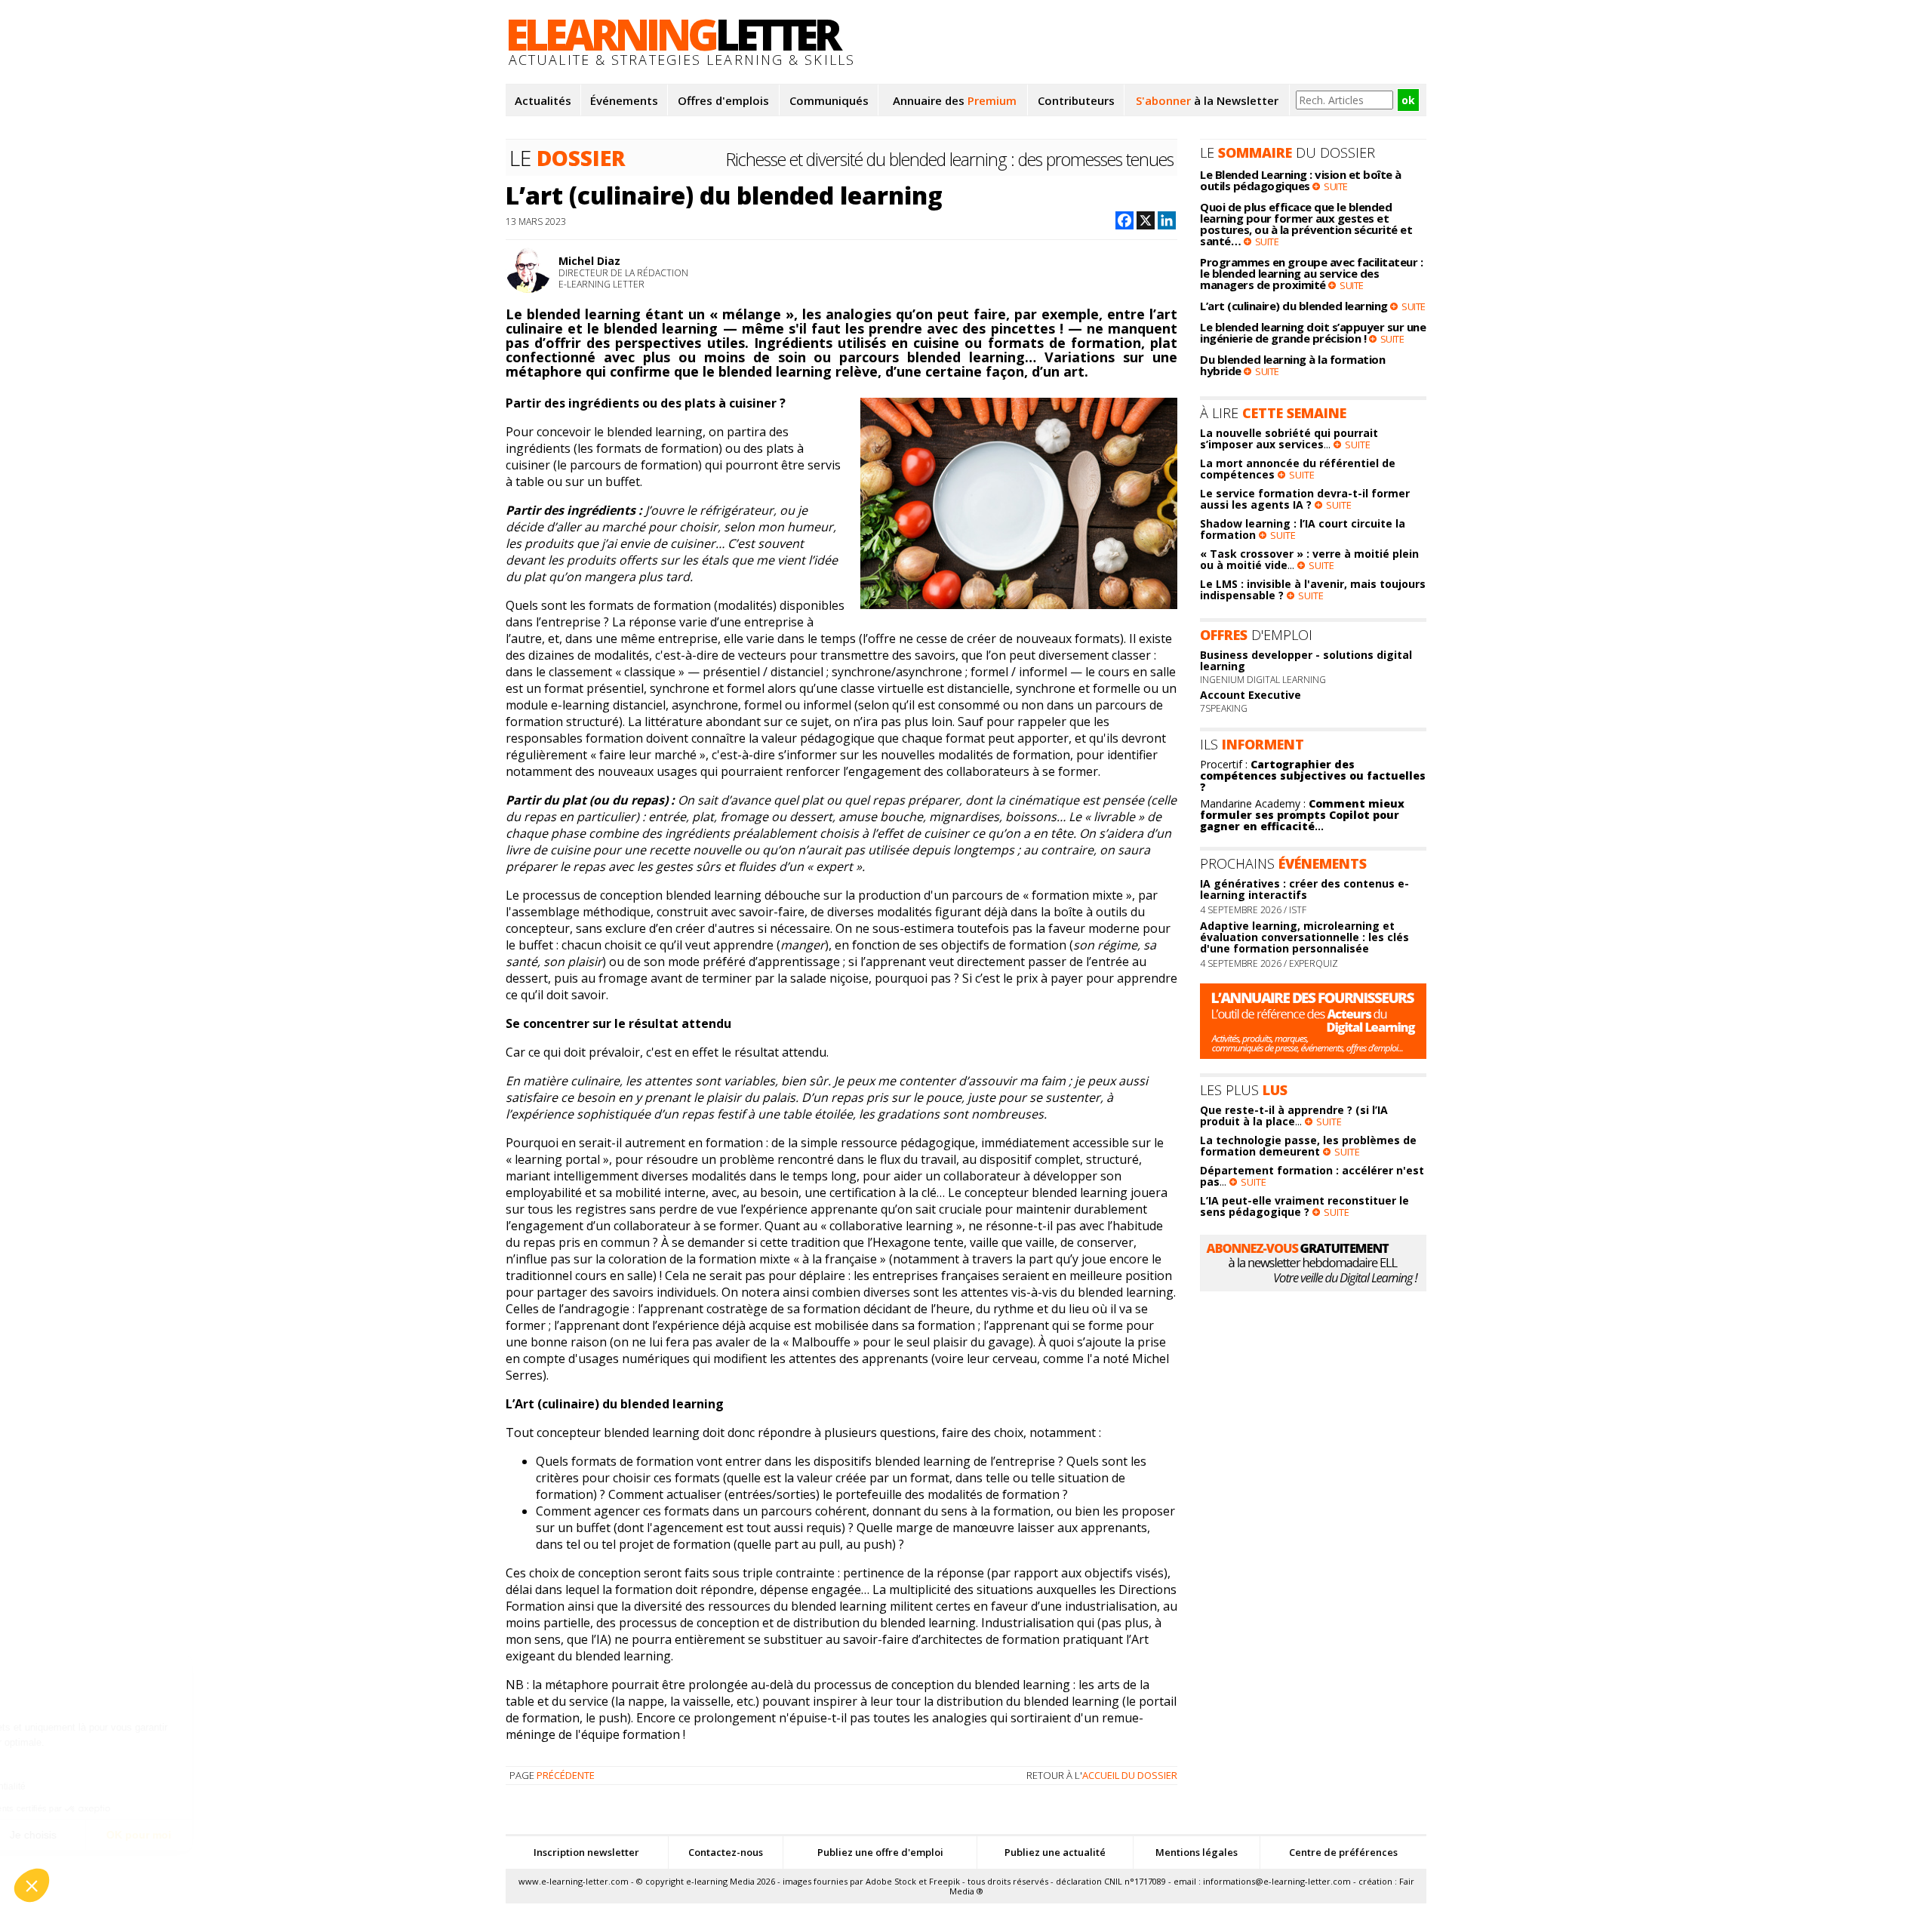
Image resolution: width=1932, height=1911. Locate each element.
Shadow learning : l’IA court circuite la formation (1303, 529)
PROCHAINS (1283, 863)
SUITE (1336, 186)
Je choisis (174, 1835)
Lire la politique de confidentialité (98, 1786)
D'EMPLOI (1256, 635)
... (1302, 815)
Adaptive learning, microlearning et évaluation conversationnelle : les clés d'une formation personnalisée (1304, 937)
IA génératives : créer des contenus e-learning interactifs (1304, 889)
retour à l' (1102, 1775)
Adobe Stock (891, 1881)
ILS (1252, 744)
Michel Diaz (589, 261)
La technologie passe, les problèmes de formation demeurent (1308, 1146)
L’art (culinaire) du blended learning (724, 195)
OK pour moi (279, 1835)
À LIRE (1273, 413)
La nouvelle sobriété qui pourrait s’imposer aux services (1289, 439)
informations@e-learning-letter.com (1277, 1881)
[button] (32, 1885)
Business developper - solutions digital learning (1306, 660)
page (552, 1775)
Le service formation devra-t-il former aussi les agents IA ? (1305, 499)
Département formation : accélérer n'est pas (1312, 1176)
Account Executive (1251, 695)
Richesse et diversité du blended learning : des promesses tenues (950, 159)
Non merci (68, 1835)
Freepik (944, 1881)
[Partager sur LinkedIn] (1167, 222)
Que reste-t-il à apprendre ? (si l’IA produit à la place (1294, 1116)
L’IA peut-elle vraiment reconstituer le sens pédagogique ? (1304, 1206)
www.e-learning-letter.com (574, 1881)
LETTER (672, 34)
